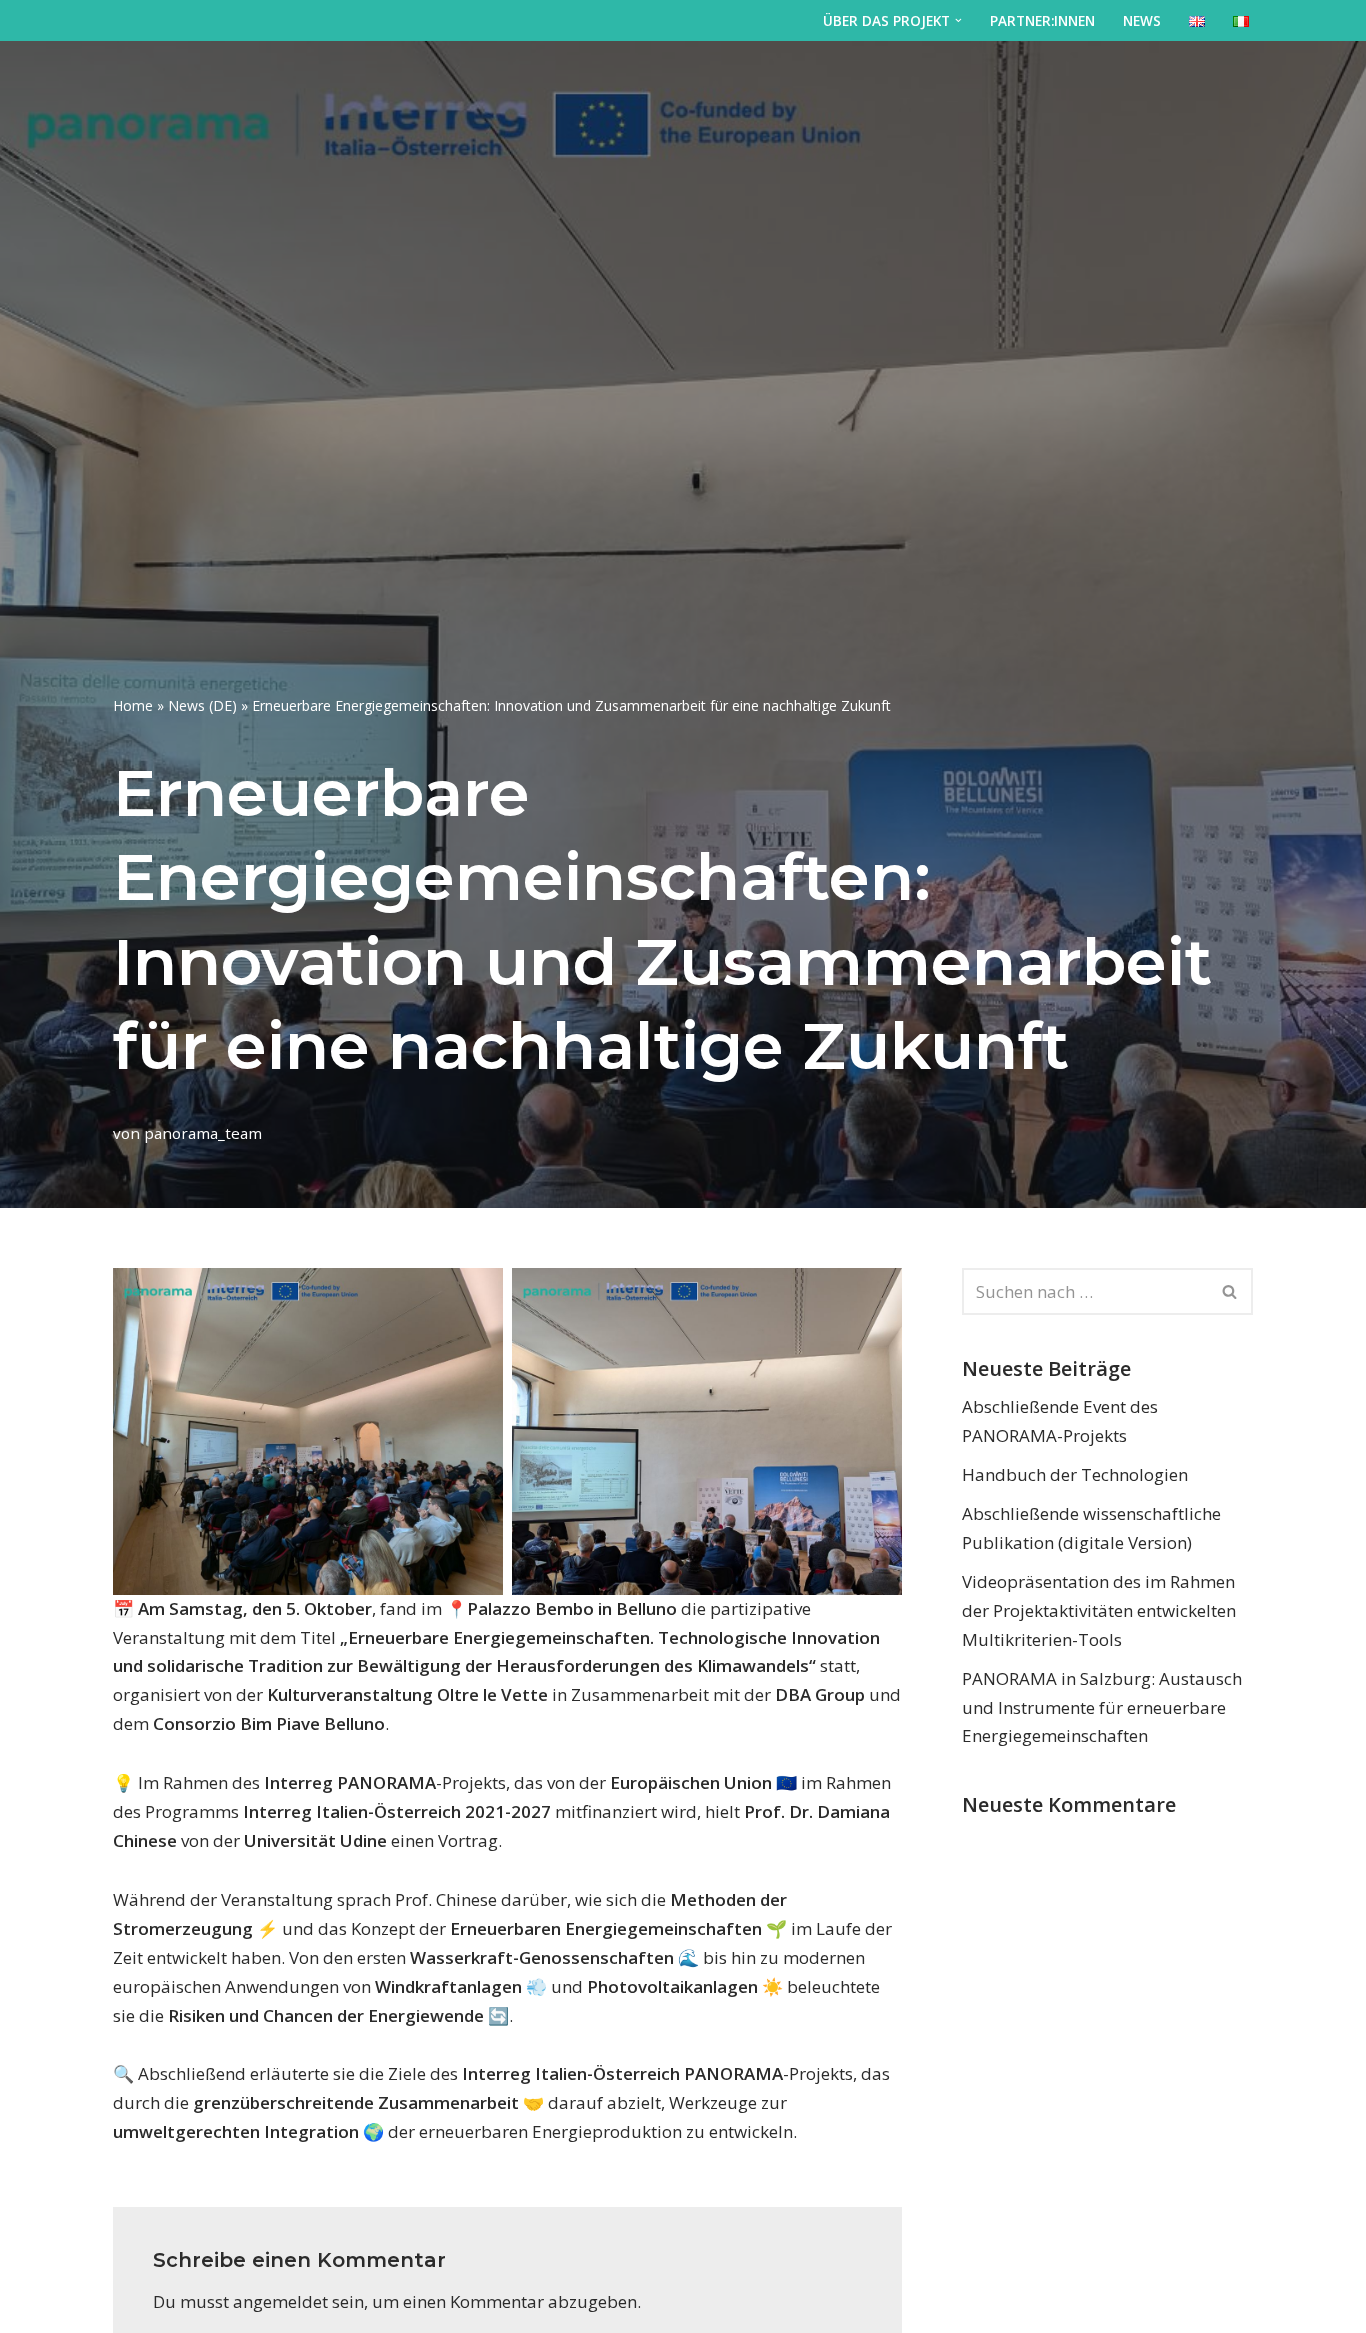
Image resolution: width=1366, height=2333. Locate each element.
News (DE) (202, 705)
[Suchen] (1230, 1291)
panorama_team (203, 1133)
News (1142, 20)
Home (133, 705)
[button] (958, 20)
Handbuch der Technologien (1075, 1474)
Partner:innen (1042, 20)
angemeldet (280, 2301)
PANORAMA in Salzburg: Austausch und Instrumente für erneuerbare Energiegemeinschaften (1102, 1707)
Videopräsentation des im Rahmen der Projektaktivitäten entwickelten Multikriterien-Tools (1099, 1610)
